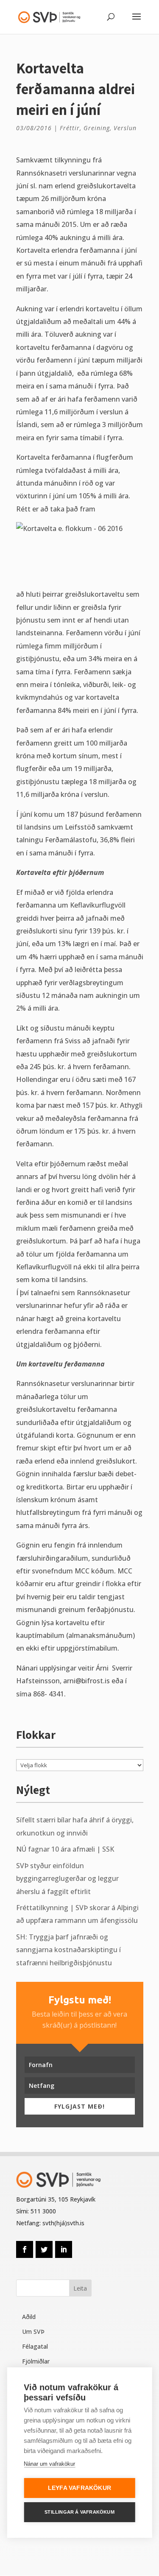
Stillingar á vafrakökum (79, 2512)
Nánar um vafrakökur (49, 2464)
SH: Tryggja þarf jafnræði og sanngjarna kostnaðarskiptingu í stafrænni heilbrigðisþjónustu (68, 1950)
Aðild (29, 2317)
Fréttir (70, 128)
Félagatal (35, 2346)
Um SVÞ (33, 2332)
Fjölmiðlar (36, 2361)
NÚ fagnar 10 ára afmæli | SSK (65, 1849)
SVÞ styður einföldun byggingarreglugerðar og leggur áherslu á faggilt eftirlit (67, 1879)
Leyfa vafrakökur (79, 2488)
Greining (97, 128)
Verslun (125, 128)
